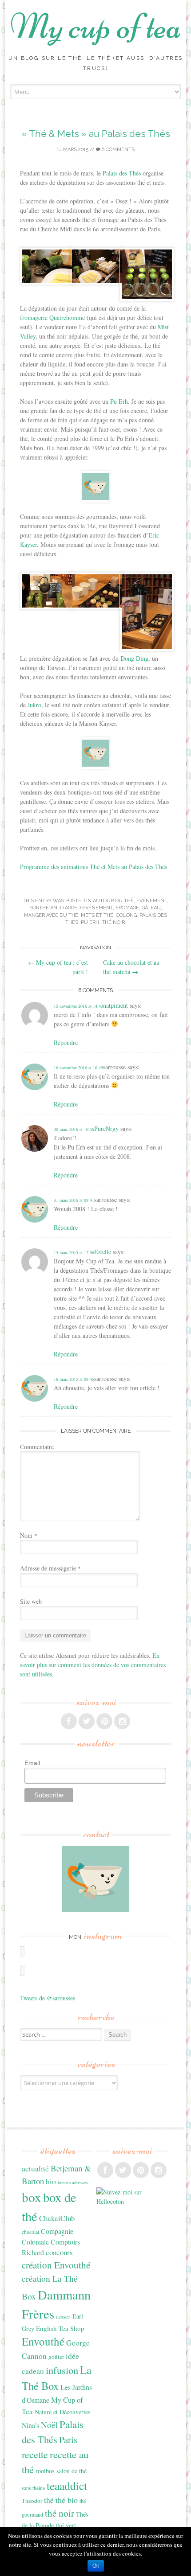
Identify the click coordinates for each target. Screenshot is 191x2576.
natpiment (115, 1005)
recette (35, 2454)
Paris (68, 2440)
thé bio (67, 2500)
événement (97, 908)
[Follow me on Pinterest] (104, 1721)
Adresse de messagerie (50, 1568)
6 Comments (117, 150)
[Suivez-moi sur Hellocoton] (132, 2201)
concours (59, 2252)
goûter (56, 2357)
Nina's (30, 2425)
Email (32, 1763)
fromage (127, 908)
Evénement (152, 901)
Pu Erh (119, 401)
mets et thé (97, 915)
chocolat (30, 2232)
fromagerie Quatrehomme (52, 318)
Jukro (34, 705)
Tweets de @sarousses (48, 1998)
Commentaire (37, 1447)
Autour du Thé (113, 901)
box (32, 2197)
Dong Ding (134, 658)
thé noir (113, 922)
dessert (63, 2316)
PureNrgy (106, 1128)
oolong (126, 915)
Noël (49, 2425)
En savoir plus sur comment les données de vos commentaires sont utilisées (93, 1665)
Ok (96, 2566)
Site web (31, 1601)
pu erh (90, 922)
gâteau (151, 908)
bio (51, 2181)
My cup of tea (96, 26)
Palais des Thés (122, 173)
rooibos (45, 2471)
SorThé (39, 908)
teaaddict (67, 2486)
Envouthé (43, 2341)
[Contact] (96, 1879)
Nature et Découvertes (63, 2412)
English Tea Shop (60, 2328)
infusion (62, 2370)
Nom (29, 1535)
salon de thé (72, 2471)
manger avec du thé (51, 915)
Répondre (66, 1042)
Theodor (32, 2501)
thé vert (66, 2525)
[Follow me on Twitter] (87, 1721)
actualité (35, 2168)
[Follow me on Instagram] (122, 1721)
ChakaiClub (57, 2218)
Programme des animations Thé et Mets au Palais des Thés (94, 867)
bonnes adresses (73, 2182)
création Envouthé (56, 2265)
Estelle (103, 1252)
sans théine (33, 2488)
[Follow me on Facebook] (69, 1721)
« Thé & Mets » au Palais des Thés (96, 134)
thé (49, 2500)
